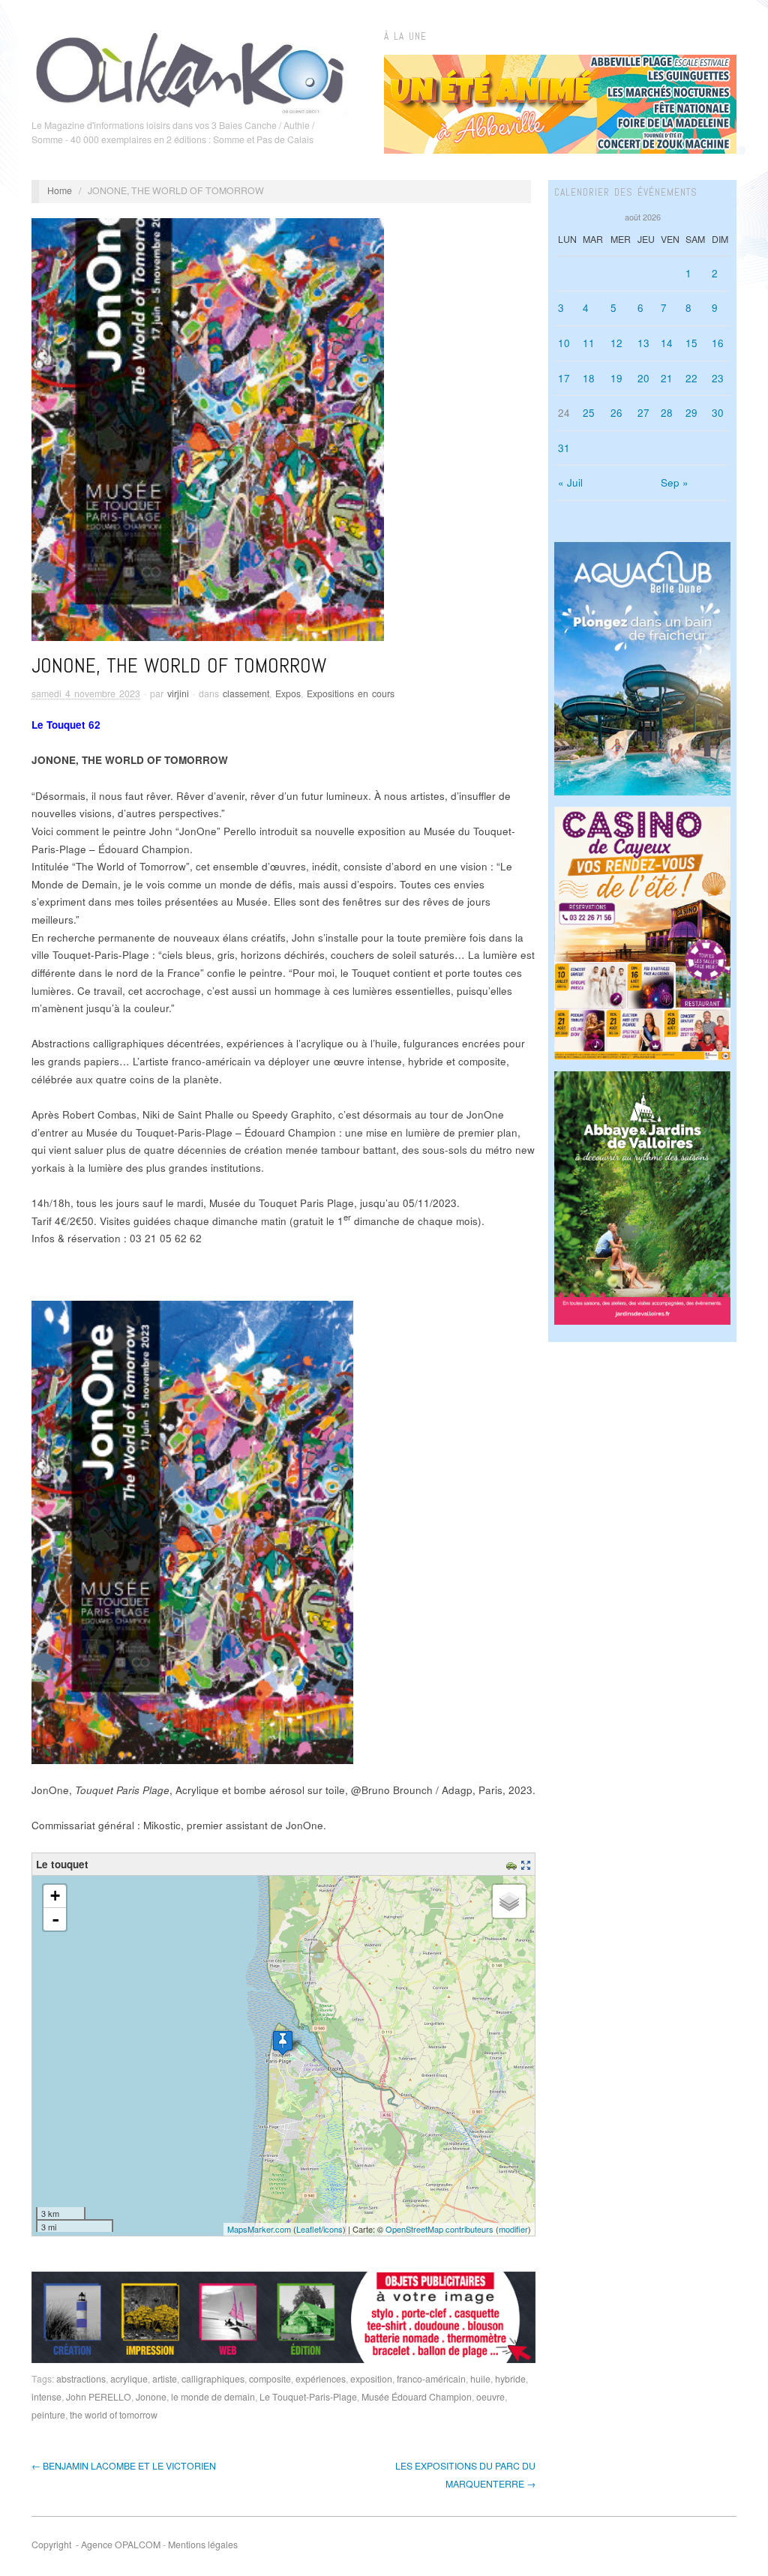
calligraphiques (213, 2379)
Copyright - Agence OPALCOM (96, 2545)
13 (643, 343)
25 (589, 413)
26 (616, 413)
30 (718, 413)
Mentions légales (203, 2545)
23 (718, 378)
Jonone (151, 2397)
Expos (288, 693)
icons (333, 2229)
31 (564, 448)
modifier (513, 2229)
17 (564, 378)
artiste (165, 2379)
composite (270, 2379)
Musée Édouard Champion (417, 2397)
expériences (321, 2379)
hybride (510, 2379)
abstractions (81, 2379)
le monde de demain (213, 2397)
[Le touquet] (283, 2043)
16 (718, 343)
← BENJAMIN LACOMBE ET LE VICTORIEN (124, 2466)
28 (667, 413)
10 (564, 343)
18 (589, 378)
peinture (48, 2415)
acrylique (129, 2379)
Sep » (675, 482)
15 (691, 343)
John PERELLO (99, 2397)
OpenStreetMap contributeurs (439, 2229)
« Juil (570, 482)
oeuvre (490, 2397)
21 (667, 378)
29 (691, 413)
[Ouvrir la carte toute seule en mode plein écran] (528, 1864)
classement (246, 693)
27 (643, 413)
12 (616, 343)
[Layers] (509, 1901)
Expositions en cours (351, 693)
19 (616, 378)
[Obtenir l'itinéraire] (513, 1864)
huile (480, 2379)
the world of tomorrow (114, 2415)
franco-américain (431, 2379)
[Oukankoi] (190, 70)
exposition (371, 2379)
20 (643, 378)
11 (589, 343)
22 (691, 378)
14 (667, 343)
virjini (178, 693)
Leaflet (309, 2229)
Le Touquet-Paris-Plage (308, 2397)
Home (60, 190)
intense (46, 2397)
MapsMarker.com (259, 2229)
